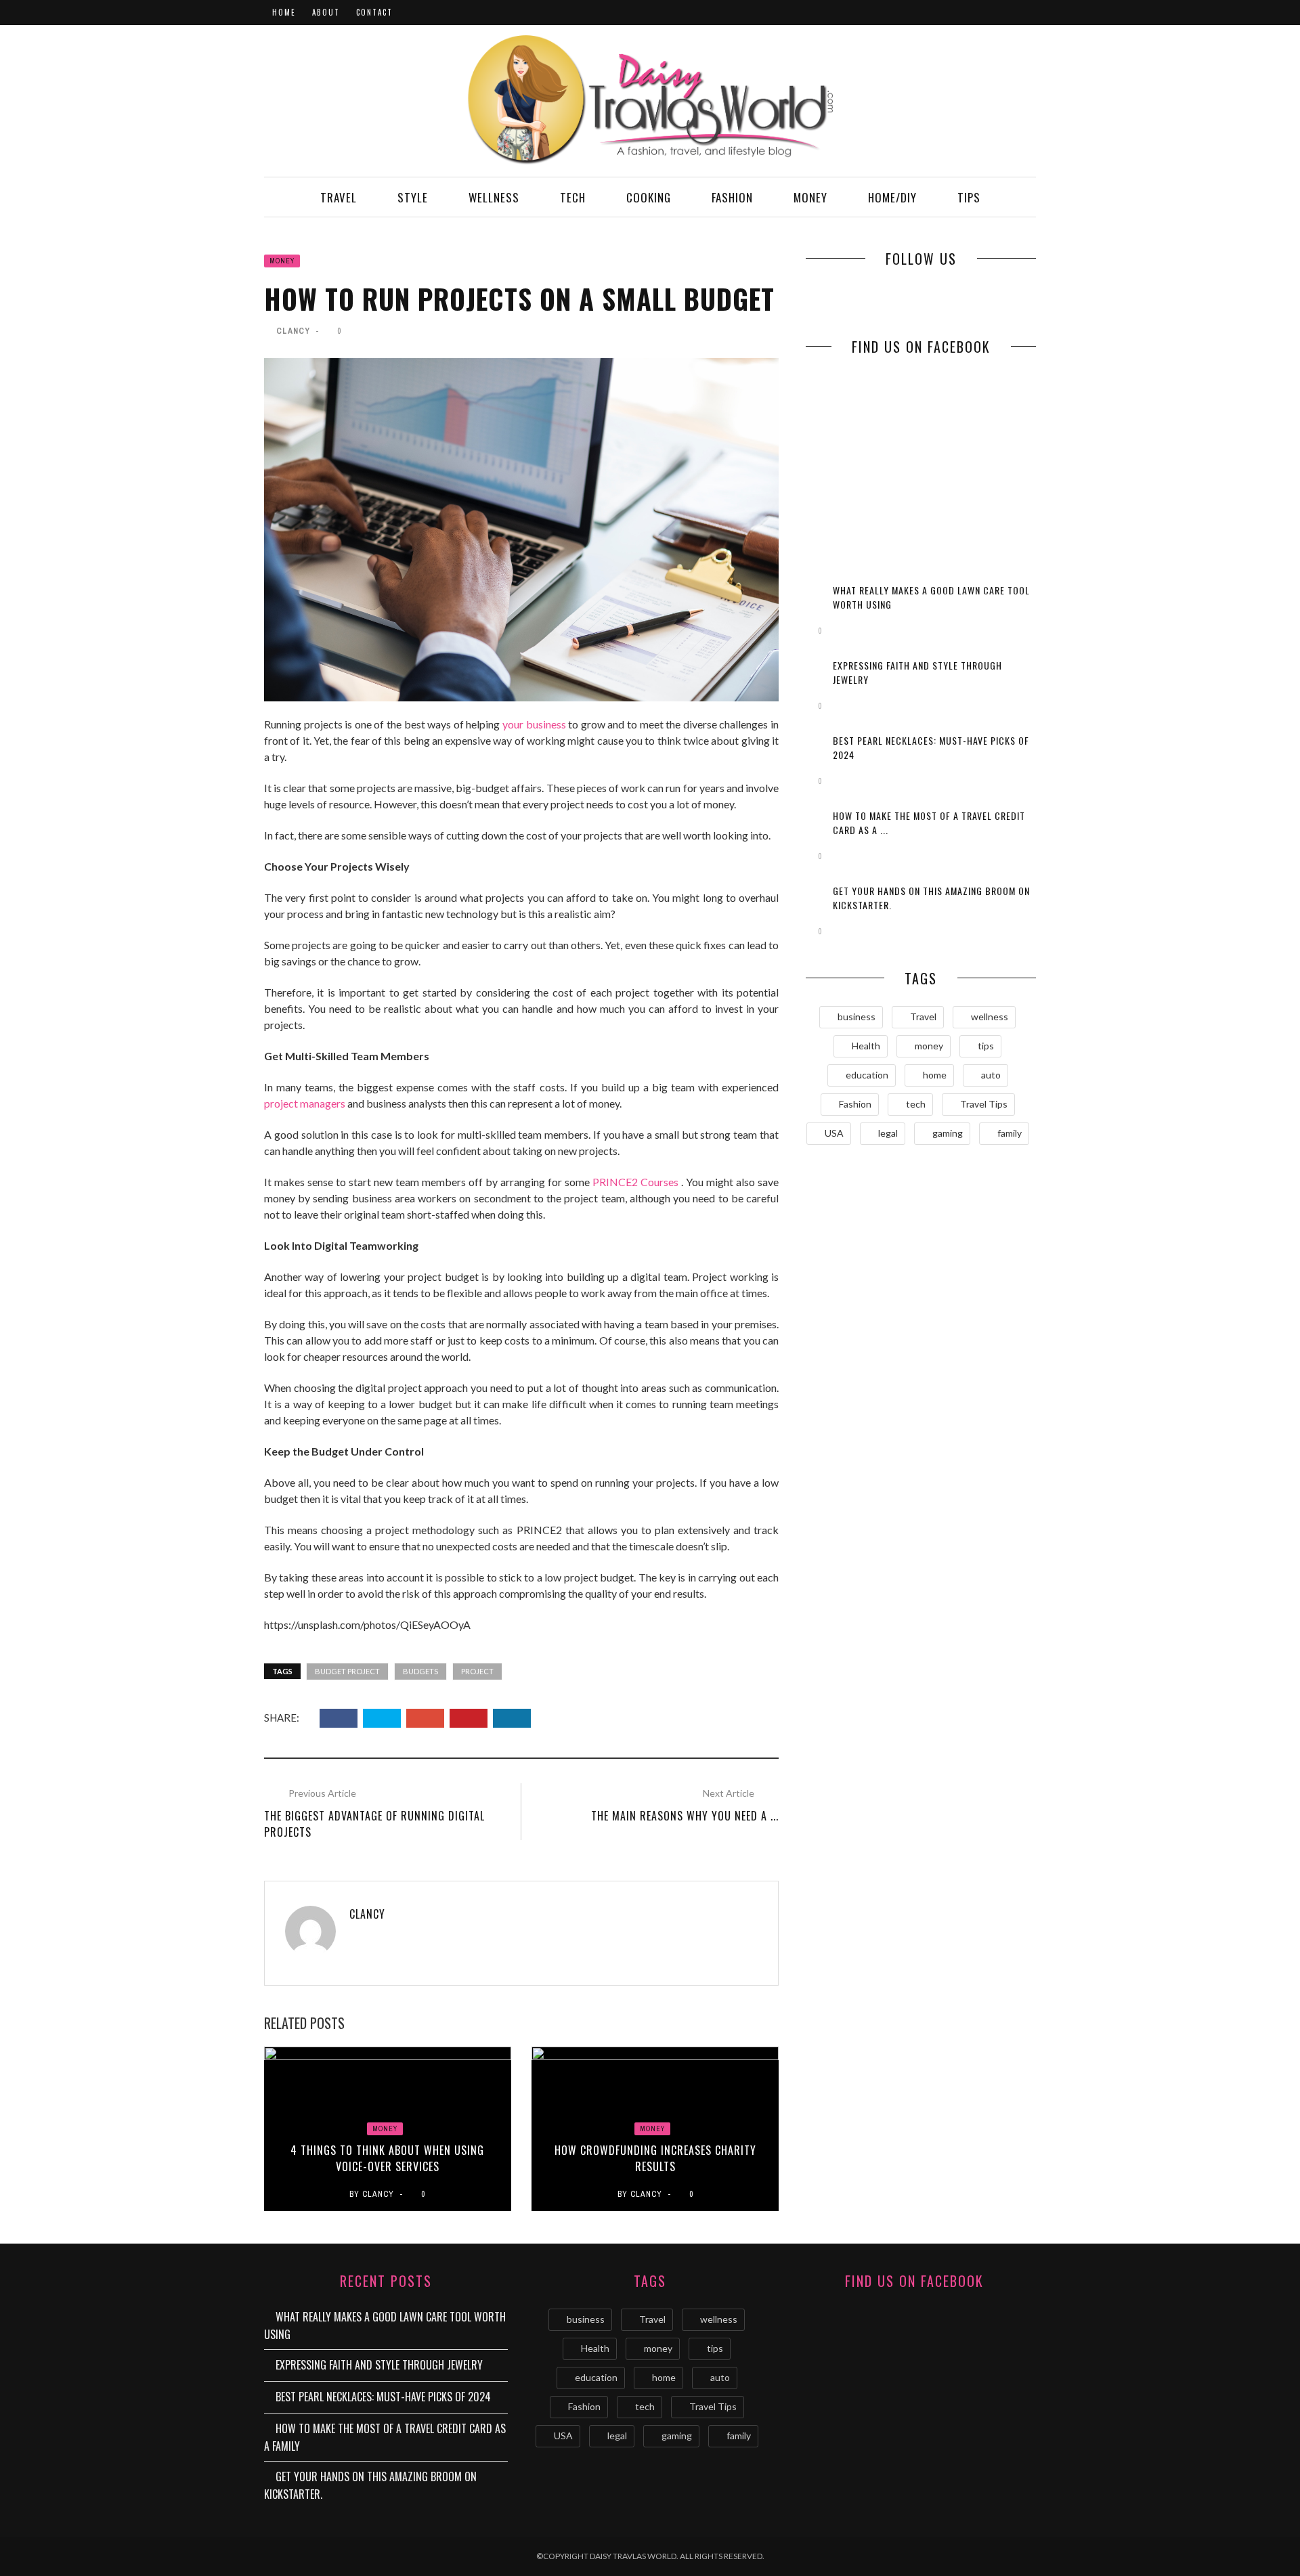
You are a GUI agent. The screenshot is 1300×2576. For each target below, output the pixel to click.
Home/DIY (892, 197)
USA (834, 1133)
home (935, 1075)
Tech (573, 197)
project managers (305, 1103)
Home (284, 12)
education (867, 1075)
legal (888, 1133)
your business (534, 724)
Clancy (293, 331)
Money (810, 197)
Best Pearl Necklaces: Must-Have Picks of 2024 (383, 2397)
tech (916, 1104)
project (477, 1671)
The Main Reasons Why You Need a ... (685, 1816)
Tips (969, 197)
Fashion (732, 197)
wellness (990, 1017)
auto (991, 1075)
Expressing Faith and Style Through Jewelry (379, 2365)
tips (986, 1046)
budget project (347, 1671)
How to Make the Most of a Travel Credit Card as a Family (385, 2437)
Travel (339, 197)
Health (866, 1046)
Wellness (494, 197)
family (1010, 1133)
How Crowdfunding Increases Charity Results (655, 2158)
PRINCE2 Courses (635, 1182)
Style (413, 197)
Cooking (649, 197)
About (326, 12)
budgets (420, 1671)
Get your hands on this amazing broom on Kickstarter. (370, 2485)
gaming (948, 1133)
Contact (374, 12)
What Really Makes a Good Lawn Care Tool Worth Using (385, 2326)
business (857, 1017)
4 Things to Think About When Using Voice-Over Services (387, 2158)
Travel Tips (984, 1104)
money (929, 1046)
